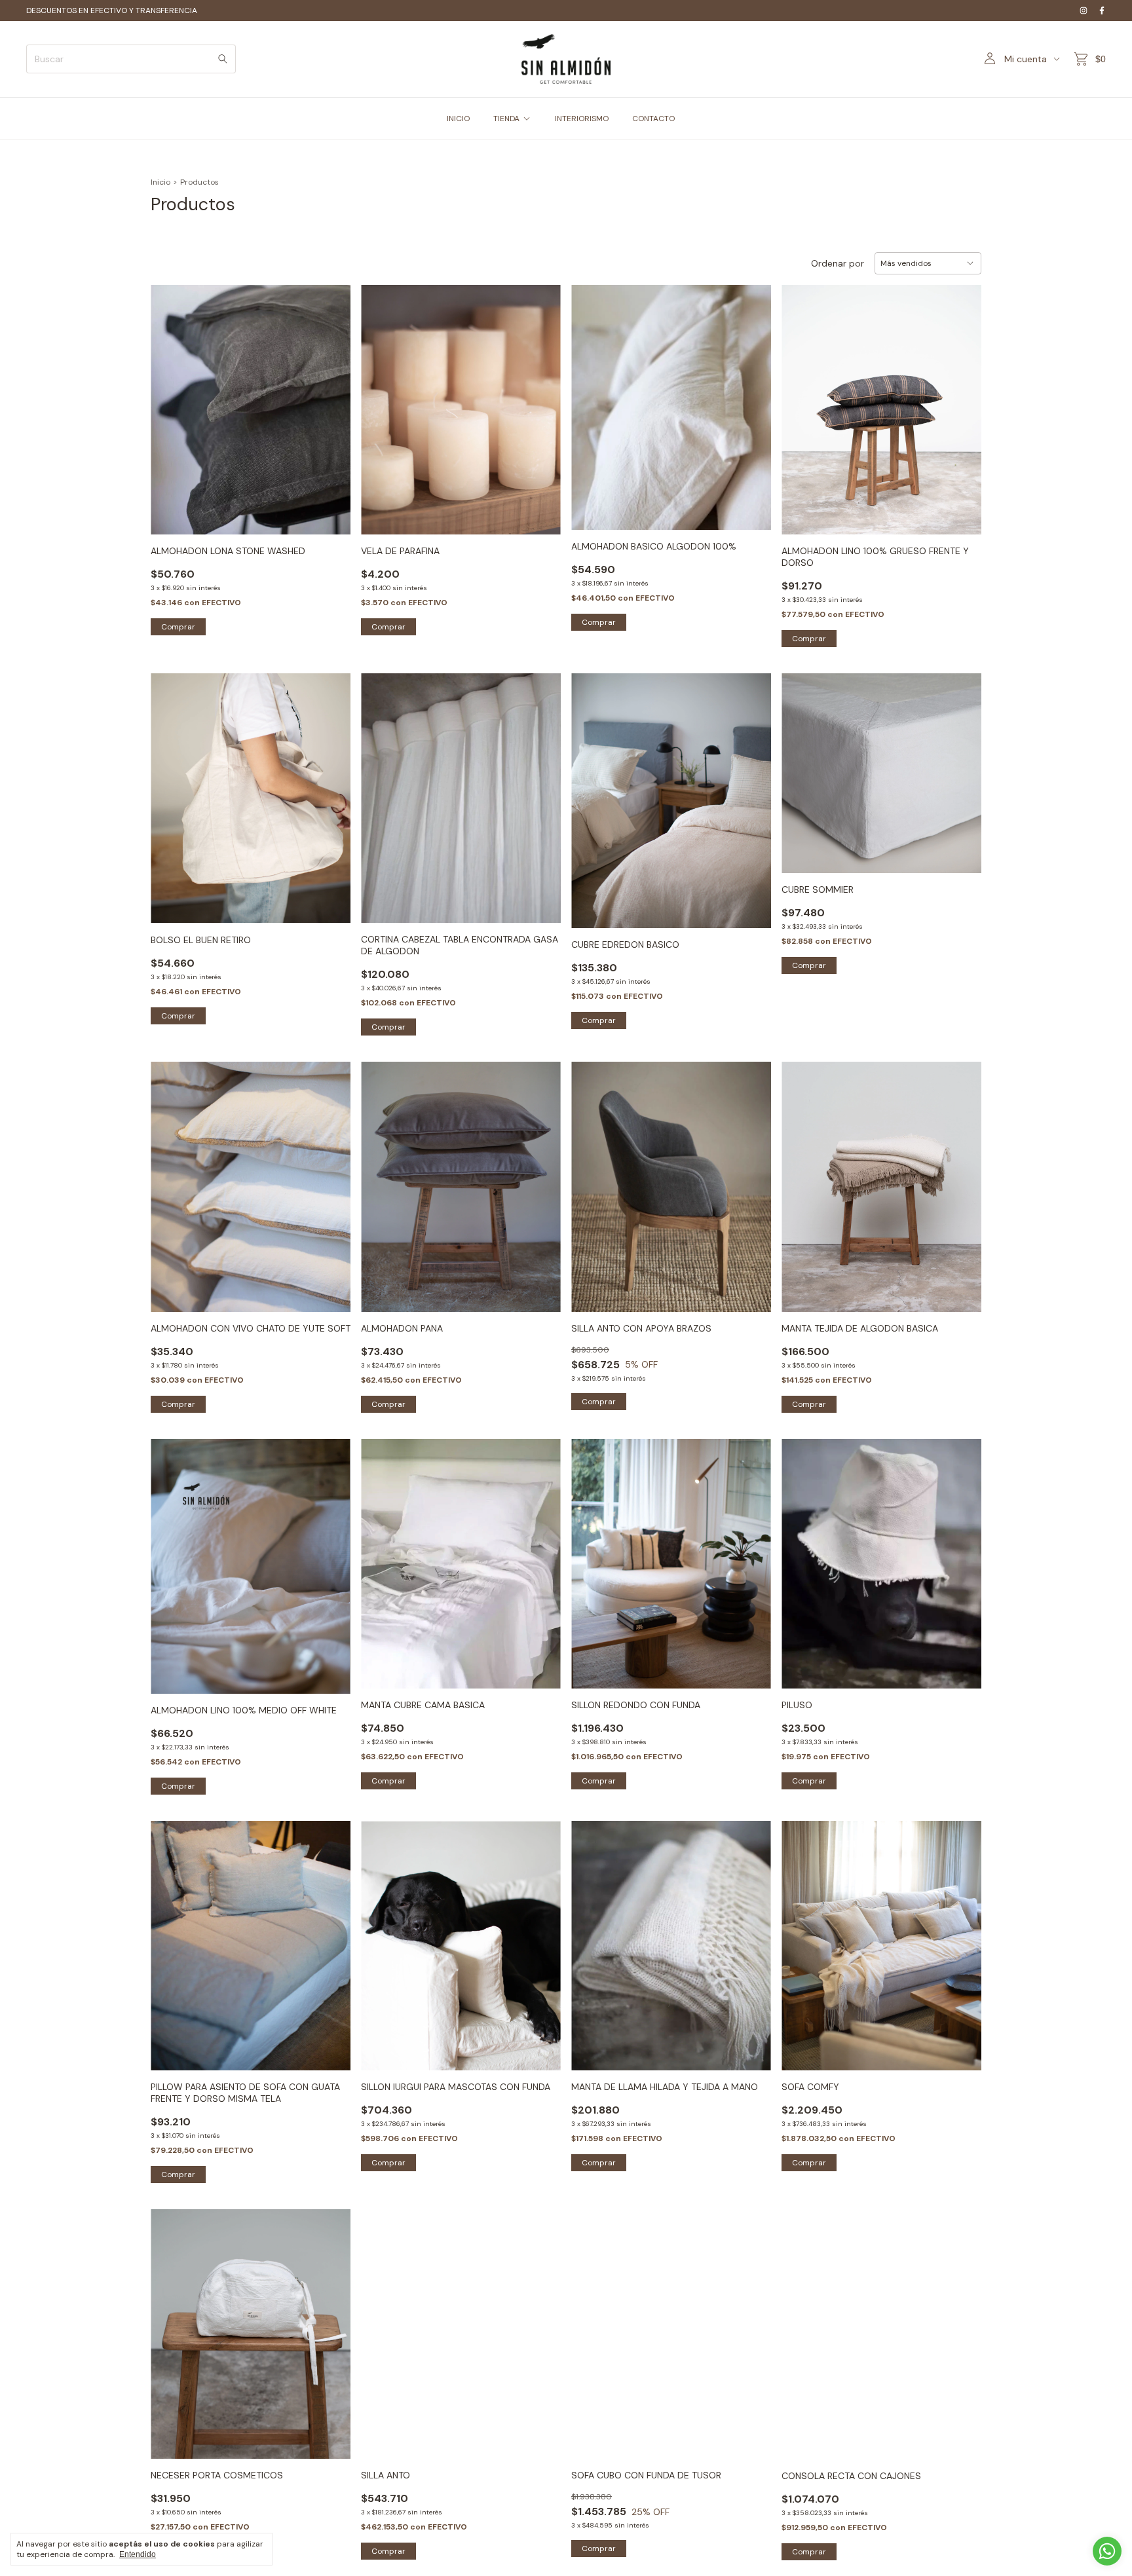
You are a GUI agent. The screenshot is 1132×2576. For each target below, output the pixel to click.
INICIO (458, 119)
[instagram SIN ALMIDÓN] (1084, 10)
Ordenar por (838, 263)
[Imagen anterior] (381, 402)
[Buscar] (223, 59)
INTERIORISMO (582, 119)
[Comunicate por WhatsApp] (1107, 2551)
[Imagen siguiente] (541, 402)
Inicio (160, 182)
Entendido (138, 2554)
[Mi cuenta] (990, 59)
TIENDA (506, 119)
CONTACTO (653, 119)
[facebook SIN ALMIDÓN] (1102, 10)
